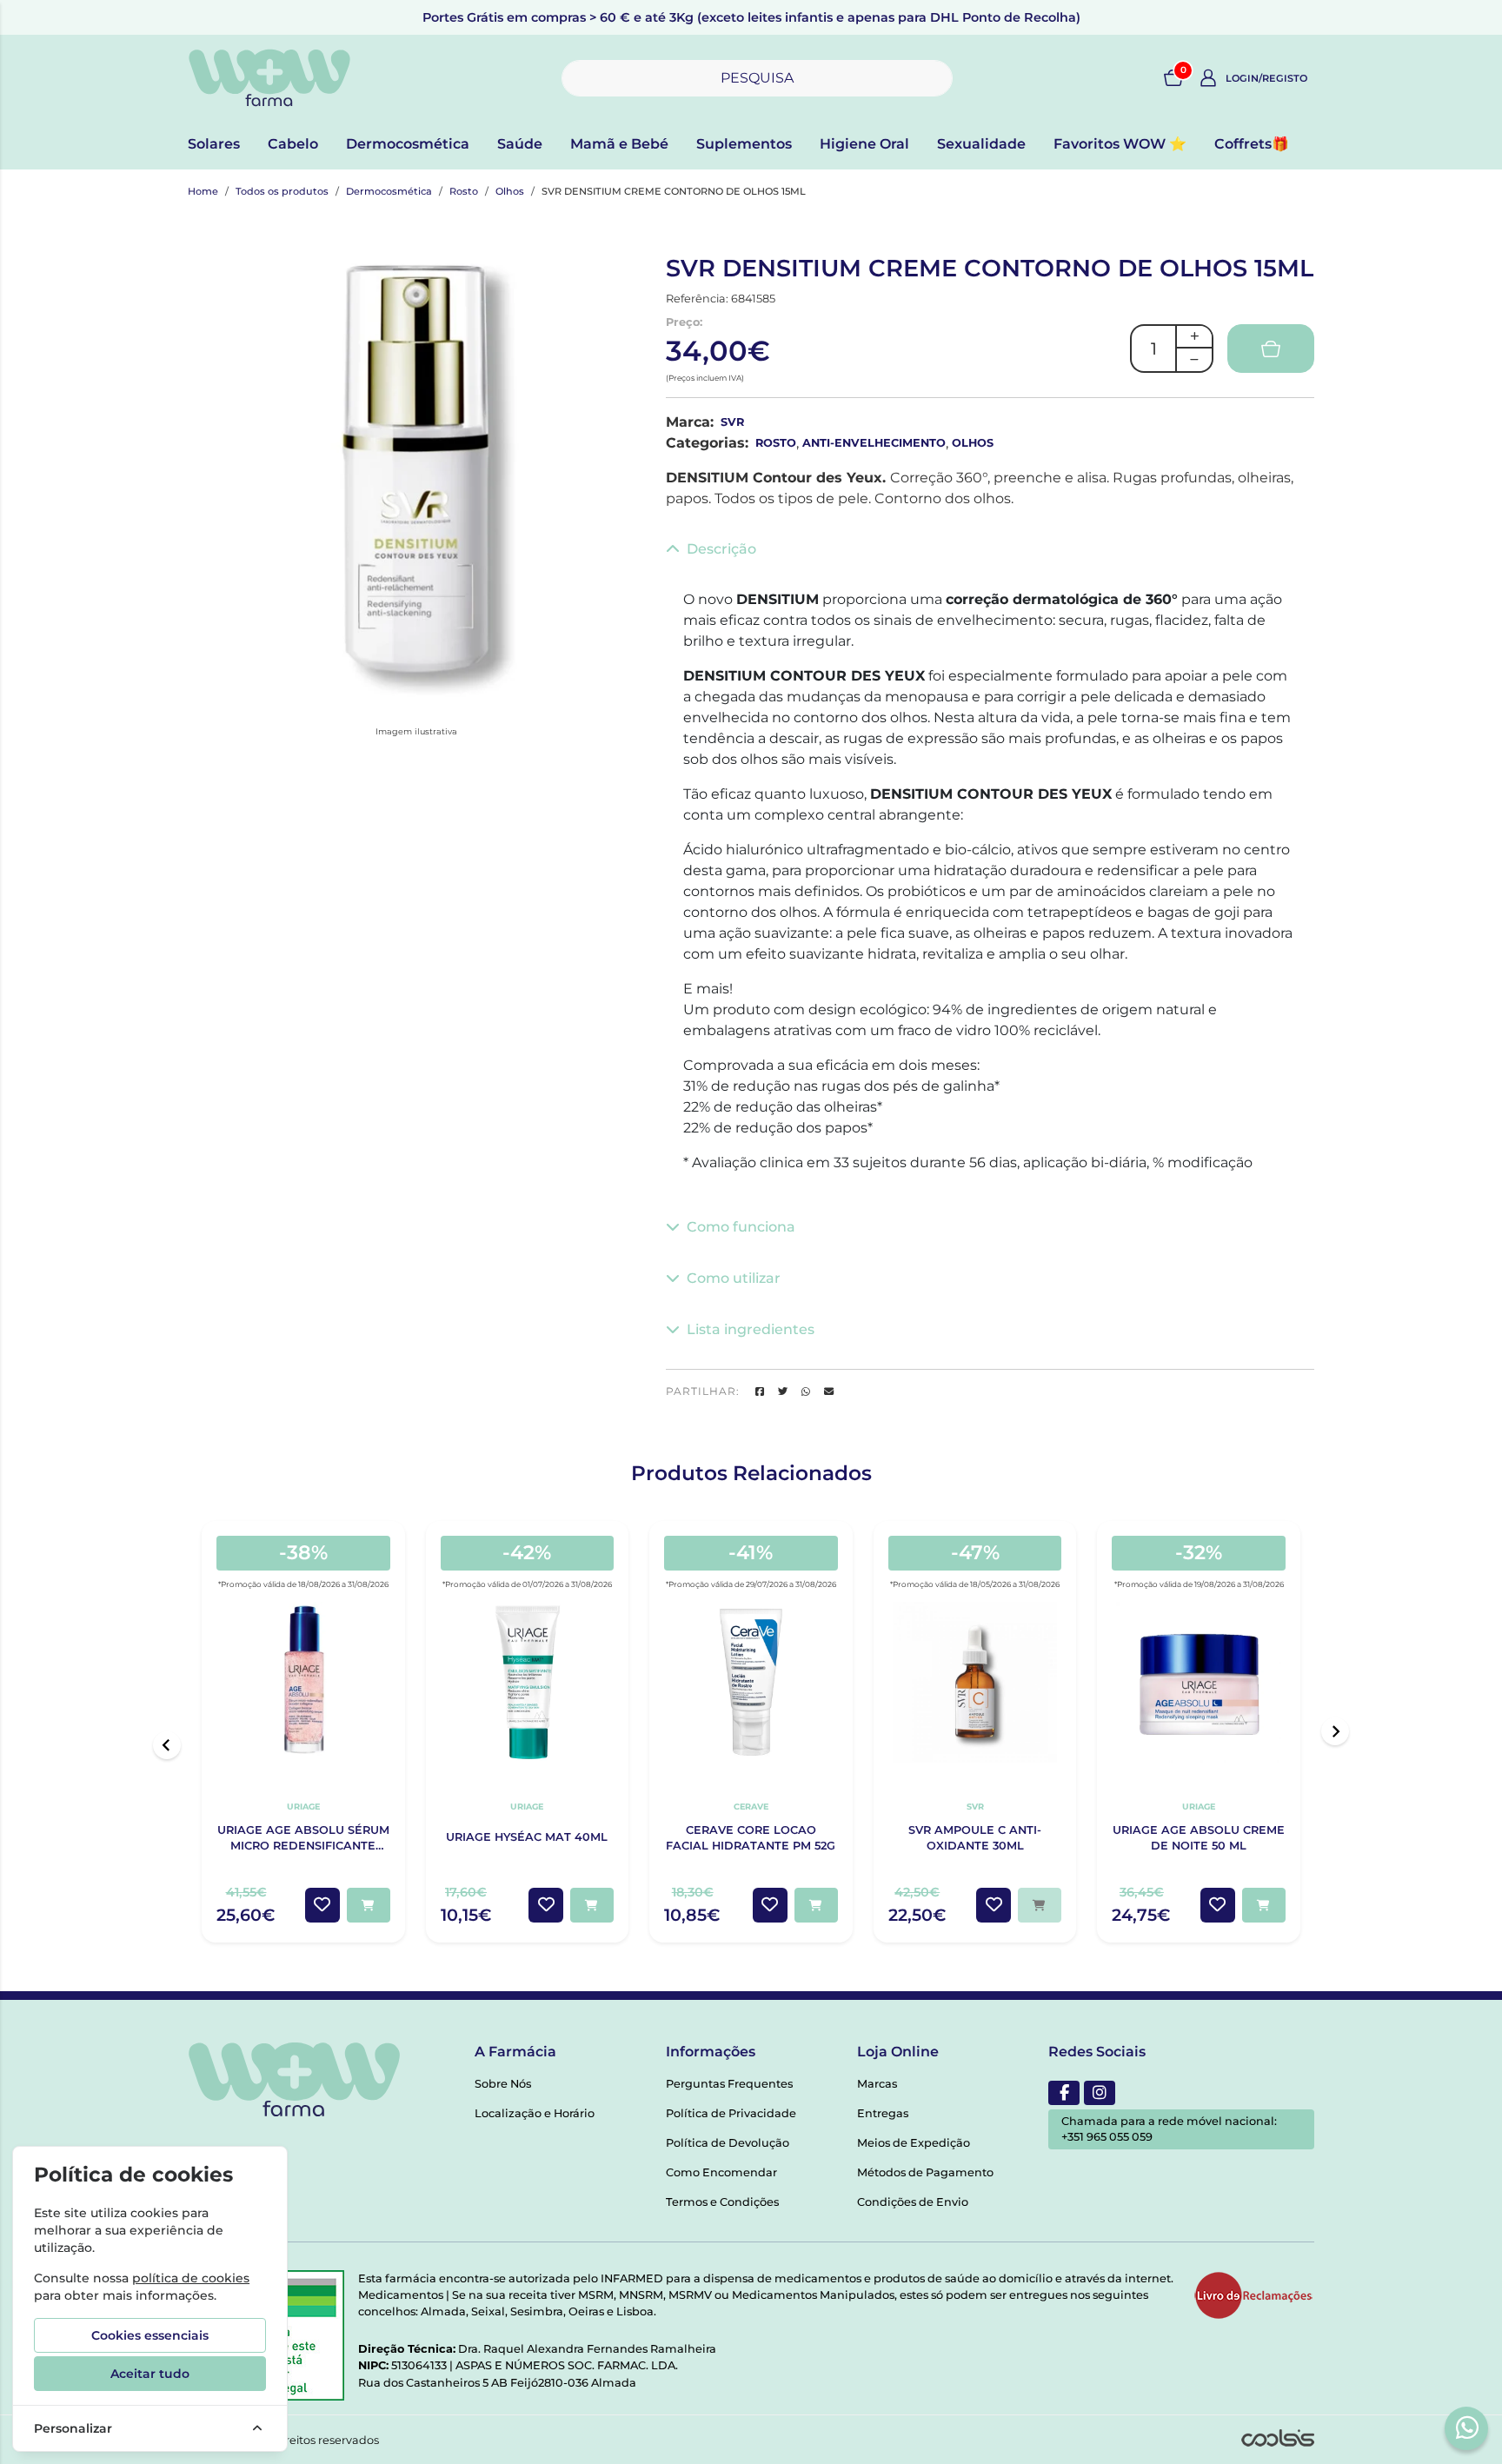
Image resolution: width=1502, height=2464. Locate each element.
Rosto (464, 191)
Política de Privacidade (731, 2113)
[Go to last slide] (167, 1745)
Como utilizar (734, 1278)
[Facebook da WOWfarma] (1064, 2093)
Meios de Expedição (914, 2143)
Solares (214, 144)
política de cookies (191, 2278)
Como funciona (741, 1227)
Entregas (883, 2113)
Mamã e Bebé (619, 144)
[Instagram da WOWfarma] (1100, 2093)
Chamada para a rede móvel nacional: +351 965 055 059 (1169, 2129)
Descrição (721, 549)
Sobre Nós (503, 2084)
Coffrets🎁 (1252, 144)
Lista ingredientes (751, 1329)
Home (203, 191)
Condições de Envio (913, 2202)
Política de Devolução (728, 2143)
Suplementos (744, 144)
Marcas (877, 2084)
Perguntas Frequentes (729, 2084)
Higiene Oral (864, 144)
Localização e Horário (535, 2113)
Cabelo (293, 144)
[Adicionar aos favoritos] (322, 1905)
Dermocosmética (408, 144)
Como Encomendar (721, 2172)
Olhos (510, 191)
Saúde (520, 144)
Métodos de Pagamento (925, 2172)
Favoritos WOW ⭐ (1120, 144)
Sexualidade (981, 144)
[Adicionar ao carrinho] (369, 1905)
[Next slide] (1335, 1731)
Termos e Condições (722, 2202)
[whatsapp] (1467, 2427)
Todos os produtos (282, 191)
